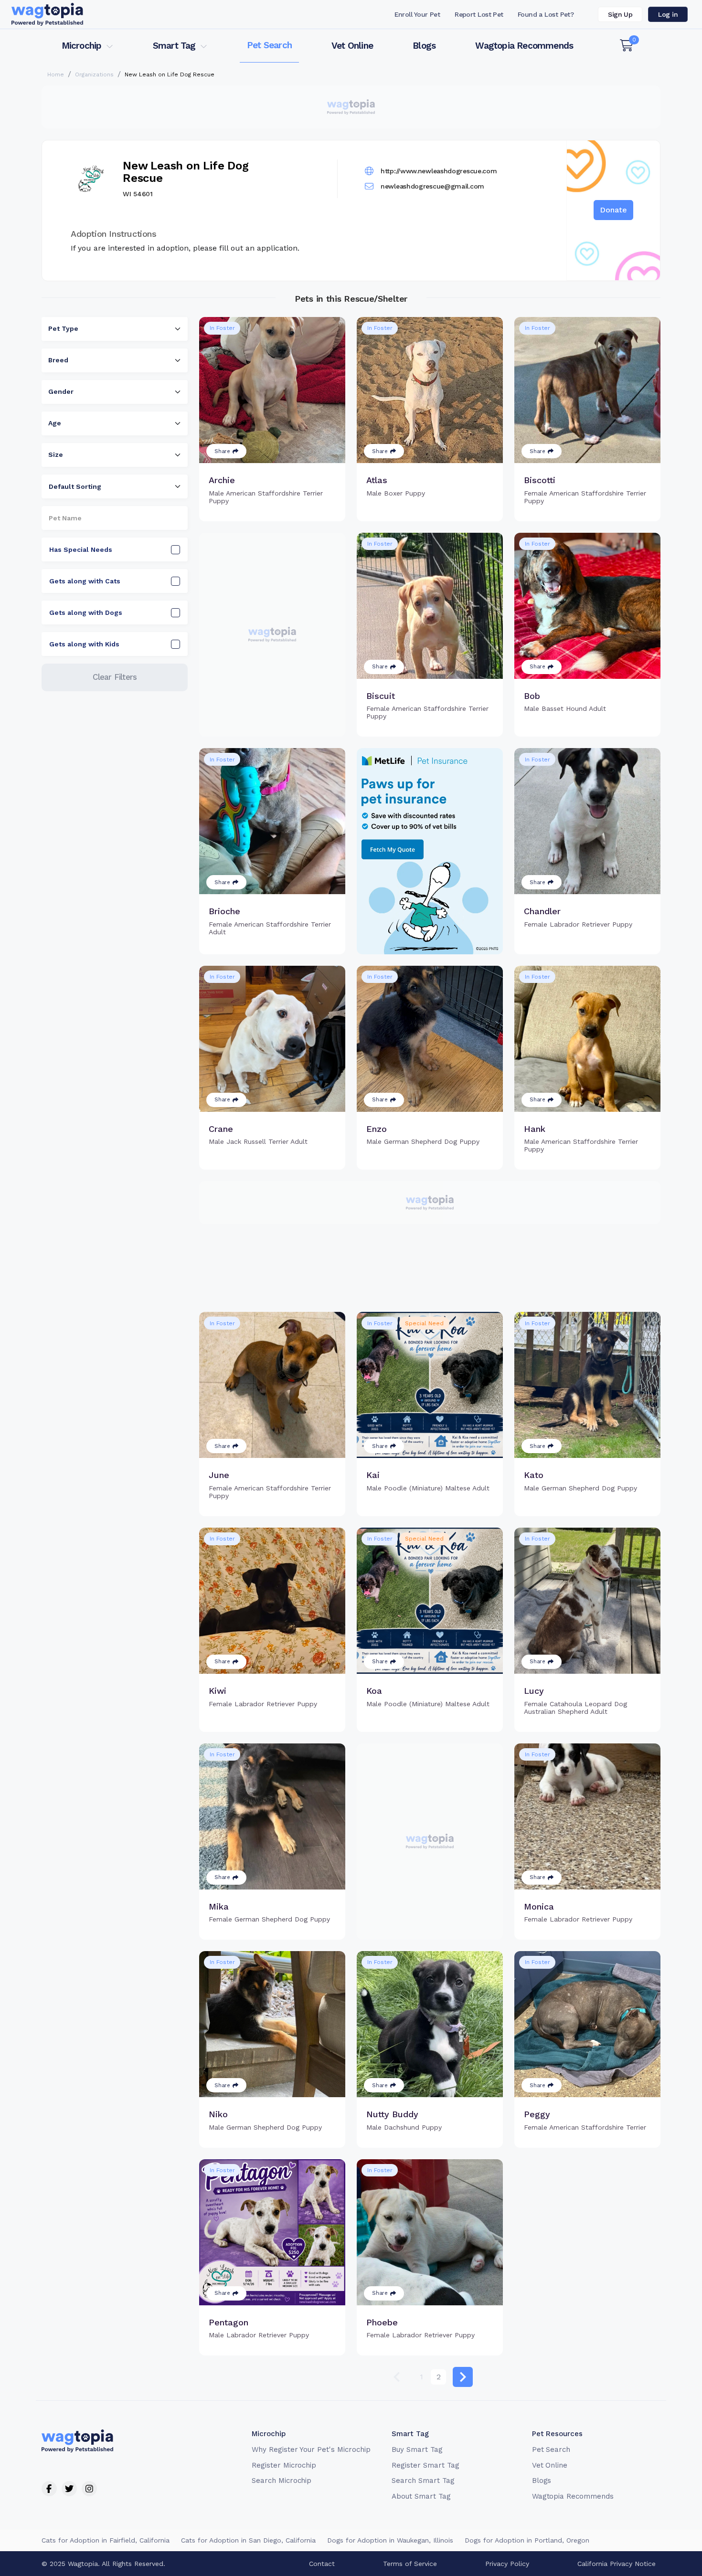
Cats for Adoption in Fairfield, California (106, 2540)
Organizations (94, 74)
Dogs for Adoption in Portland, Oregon (527, 2540)
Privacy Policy (507, 2564)
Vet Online (352, 46)
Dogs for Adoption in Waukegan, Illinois (390, 2540)
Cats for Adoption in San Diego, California (248, 2540)
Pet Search (269, 45)
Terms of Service (410, 2564)
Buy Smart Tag (417, 2449)
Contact (322, 2564)
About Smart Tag (421, 2496)
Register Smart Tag (425, 2465)
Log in (668, 14)
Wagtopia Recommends (524, 46)
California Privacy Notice (617, 2564)
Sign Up (620, 14)
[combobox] (115, 329)
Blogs (424, 46)
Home (56, 74)
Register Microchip (284, 2465)
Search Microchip (282, 2481)
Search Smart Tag (423, 2481)
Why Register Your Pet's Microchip (311, 2449)
